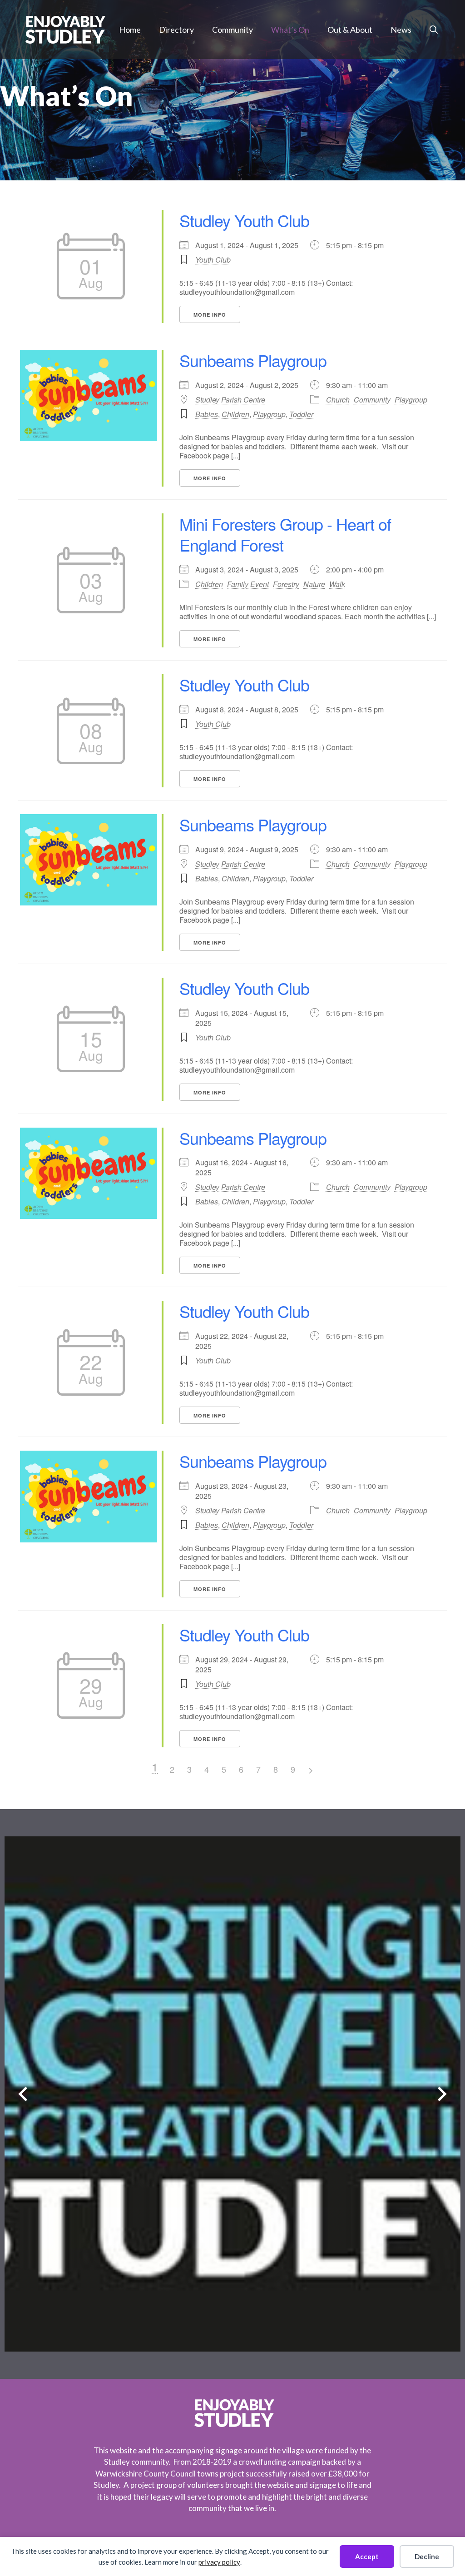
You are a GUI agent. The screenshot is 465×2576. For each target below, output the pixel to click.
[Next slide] (442, 2094)
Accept (367, 2556)
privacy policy (219, 2562)
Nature (314, 584)
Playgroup (411, 400)
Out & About (350, 30)
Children (235, 414)
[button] (434, 30)
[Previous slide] (23, 2094)
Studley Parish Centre (230, 400)
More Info (210, 315)
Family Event (248, 584)
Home (130, 30)
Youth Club (213, 260)
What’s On (290, 30)
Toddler (301, 414)
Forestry (286, 584)
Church (338, 400)
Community (232, 30)
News (401, 30)
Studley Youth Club (244, 220)
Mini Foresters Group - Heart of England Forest (285, 534)
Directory (176, 30)
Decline (427, 2556)
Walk (337, 584)
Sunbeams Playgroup (253, 360)
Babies (207, 414)
